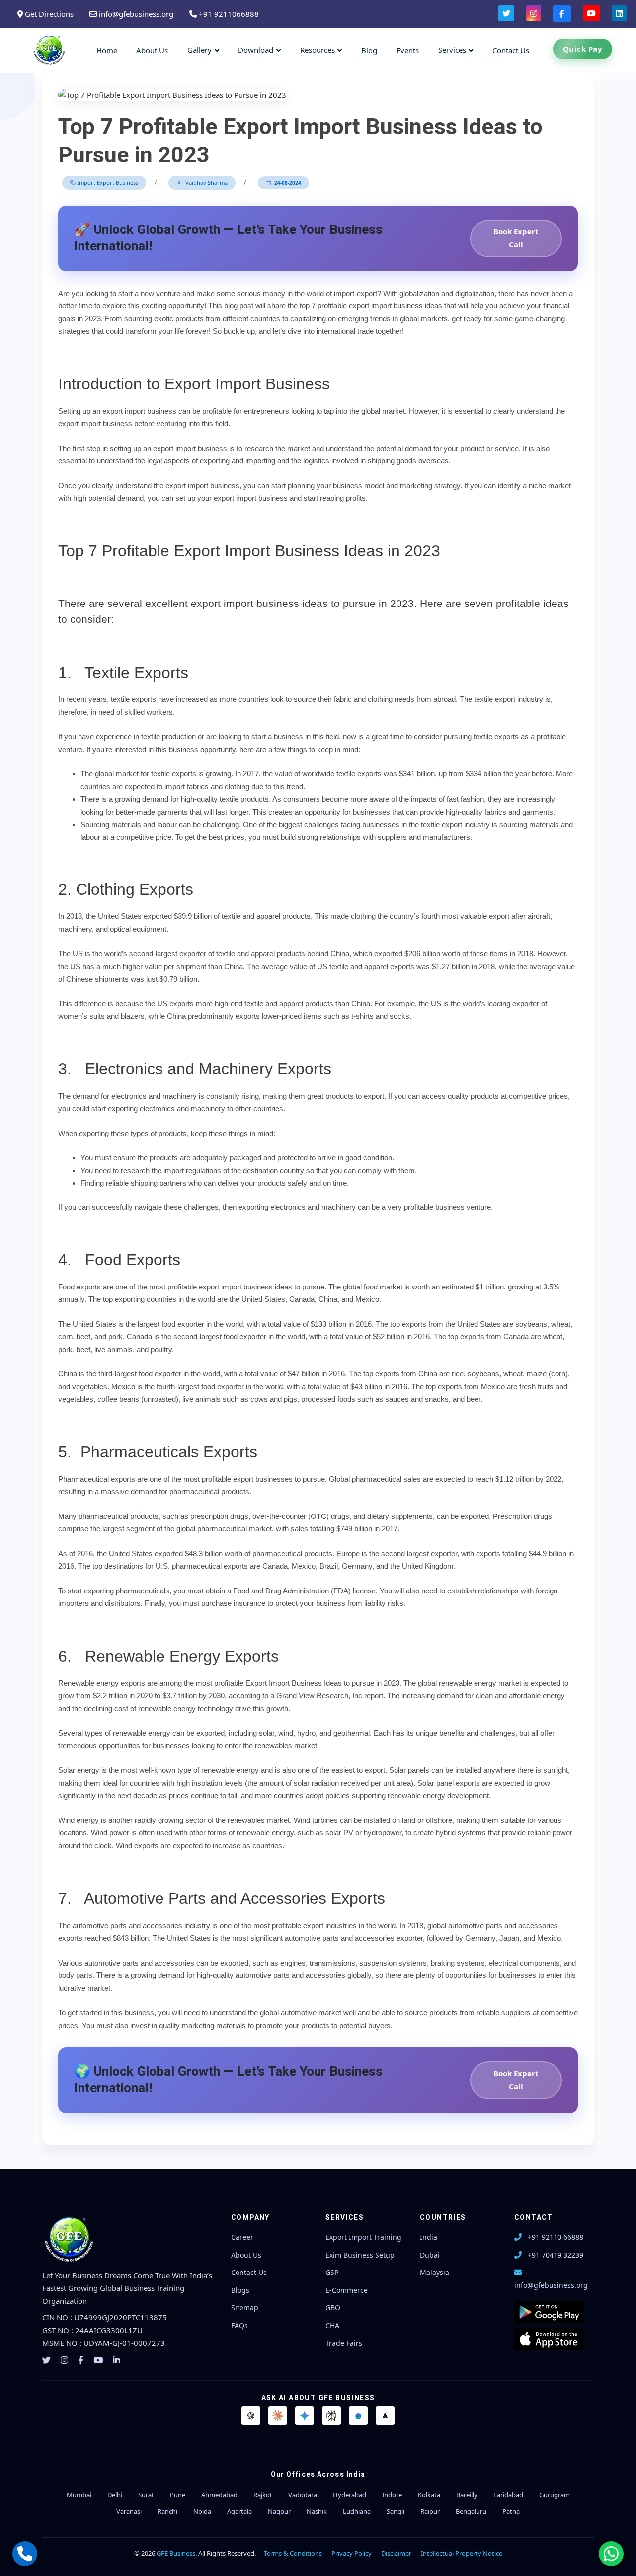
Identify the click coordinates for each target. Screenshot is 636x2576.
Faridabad (508, 2495)
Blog (369, 50)
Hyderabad (350, 2495)
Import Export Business (107, 183)
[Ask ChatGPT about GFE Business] (251, 2416)
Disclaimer (396, 2553)
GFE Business (176, 2553)
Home (107, 50)
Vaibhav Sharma (206, 183)
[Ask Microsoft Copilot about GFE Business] (358, 2416)
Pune (178, 2495)
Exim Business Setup (360, 2255)
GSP (332, 2272)
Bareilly (467, 2495)
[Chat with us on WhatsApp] (611, 2554)
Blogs (240, 2290)
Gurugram (555, 2495)
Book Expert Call (516, 238)
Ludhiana (357, 2511)
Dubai (430, 2255)
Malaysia (435, 2272)
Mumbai (79, 2495)
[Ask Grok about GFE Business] (385, 2416)
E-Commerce (347, 2290)
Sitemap (245, 2308)
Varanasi (129, 2511)
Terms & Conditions (293, 2553)
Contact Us (511, 50)
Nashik (317, 2511)
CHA (332, 2325)
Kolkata (429, 2495)
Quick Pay (583, 49)
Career (242, 2237)
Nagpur (279, 2511)
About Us (152, 50)
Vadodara (303, 2495)
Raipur (430, 2511)
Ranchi (167, 2511)
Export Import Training (363, 2237)
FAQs (239, 2325)
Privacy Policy (352, 2553)
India (429, 2237)
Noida (202, 2511)
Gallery (199, 50)
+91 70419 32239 (556, 2255)
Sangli (396, 2511)
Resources (318, 50)
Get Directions (48, 14)
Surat (146, 2495)
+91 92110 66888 (556, 2237)
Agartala (239, 2511)
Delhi (115, 2495)
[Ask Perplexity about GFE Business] (331, 2416)
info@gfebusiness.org (135, 14)
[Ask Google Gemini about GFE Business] (305, 2416)
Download (256, 50)
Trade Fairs (344, 2343)
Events (408, 50)
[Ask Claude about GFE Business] (278, 2416)
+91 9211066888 (228, 14)
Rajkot (263, 2495)
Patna (511, 2511)
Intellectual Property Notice (462, 2553)
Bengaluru (471, 2511)
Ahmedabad (219, 2495)
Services (452, 50)
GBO (333, 2308)
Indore (392, 2495)
